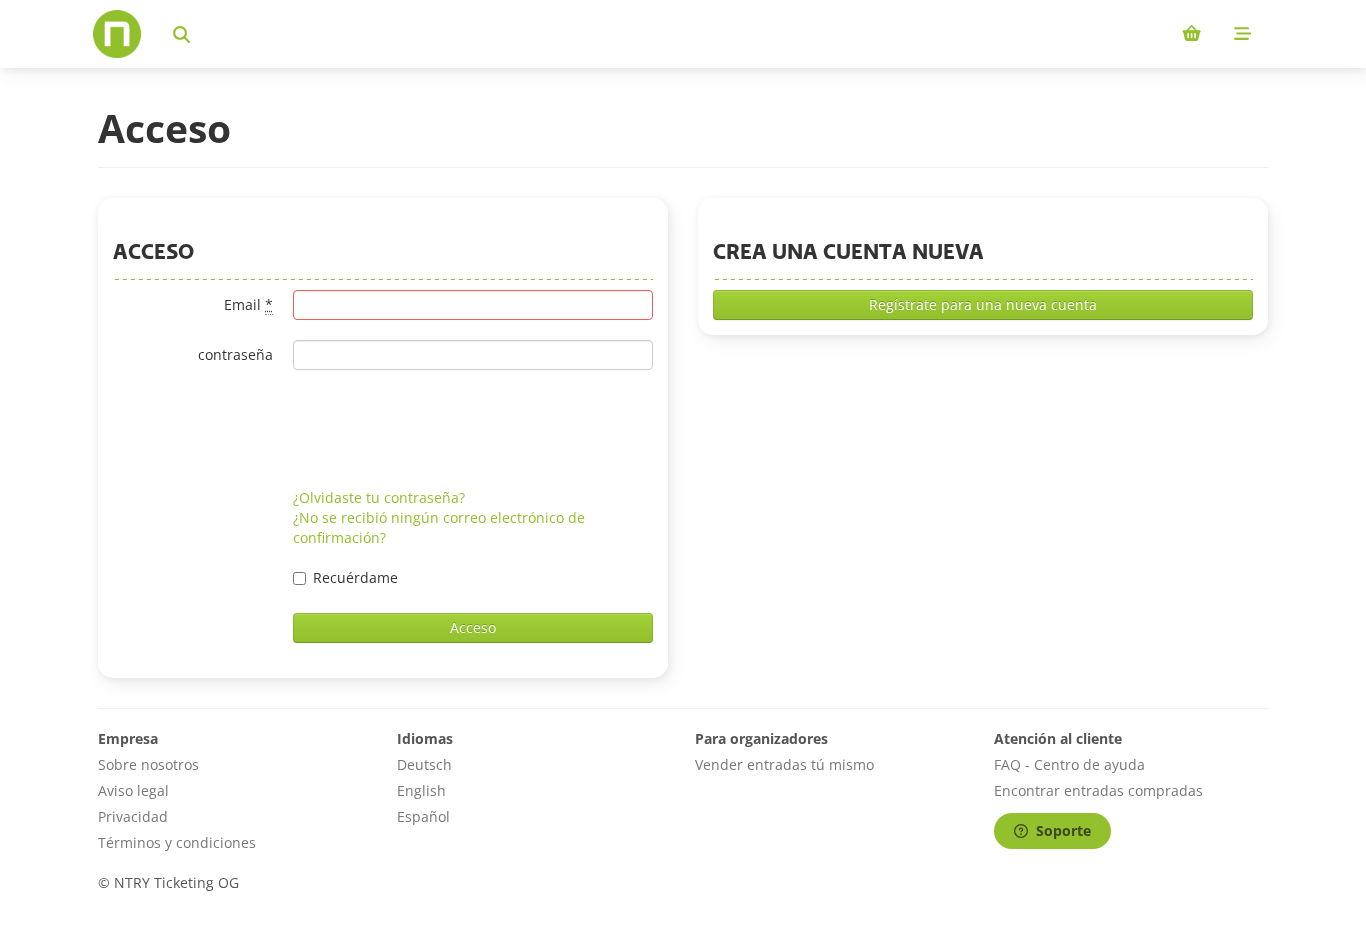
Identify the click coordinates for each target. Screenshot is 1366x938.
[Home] (117, 34)
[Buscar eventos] (181, 34)
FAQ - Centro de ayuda (1069, 764)
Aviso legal (133, 790)
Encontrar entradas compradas (1098, 790)
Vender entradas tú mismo (784, 764)
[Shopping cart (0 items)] (1191, 34)
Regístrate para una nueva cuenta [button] (983, 304)
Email (248, 304)
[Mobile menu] (1242, 34)
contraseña (235, 354)
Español (423, 816)
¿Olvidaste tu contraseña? (379, 497)
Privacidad (133, 816)
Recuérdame (355, 577)
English (421, 790)
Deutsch (424, 764)
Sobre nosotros (148, 764)
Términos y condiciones (177, 842)
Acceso (473, 627)
